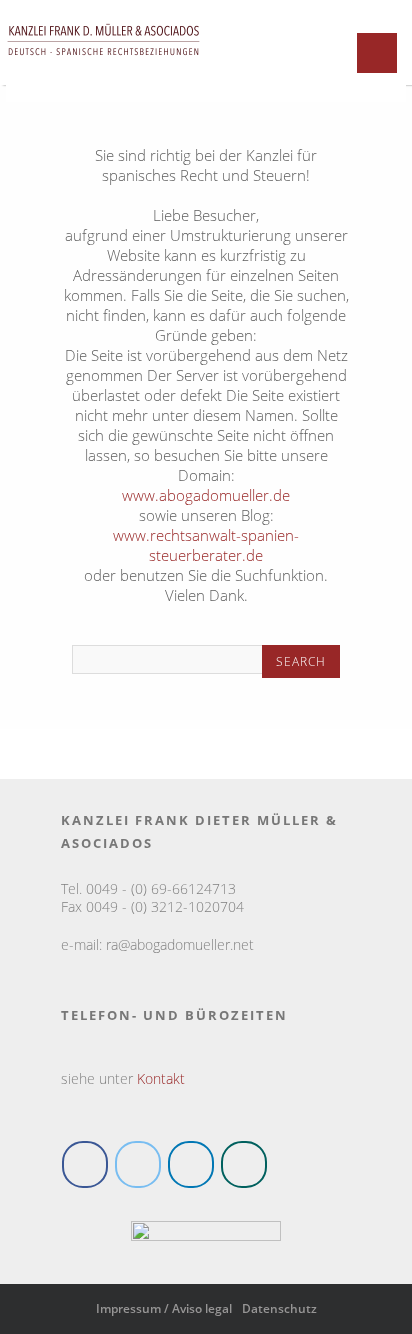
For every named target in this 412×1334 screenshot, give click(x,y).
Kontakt (161, 1078)
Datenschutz (279, 1308)
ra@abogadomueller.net (180, 944)
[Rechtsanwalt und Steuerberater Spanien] (103, 64)
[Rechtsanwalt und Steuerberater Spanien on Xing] (244, 1164)
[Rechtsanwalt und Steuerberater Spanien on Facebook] (85, 1164)
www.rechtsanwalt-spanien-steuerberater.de (206, 545)
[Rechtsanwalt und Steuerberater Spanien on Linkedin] (191, 1164)
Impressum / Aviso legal (164, 1308)
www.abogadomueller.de (206, 495)
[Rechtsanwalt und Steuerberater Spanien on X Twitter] (138, 1164)
